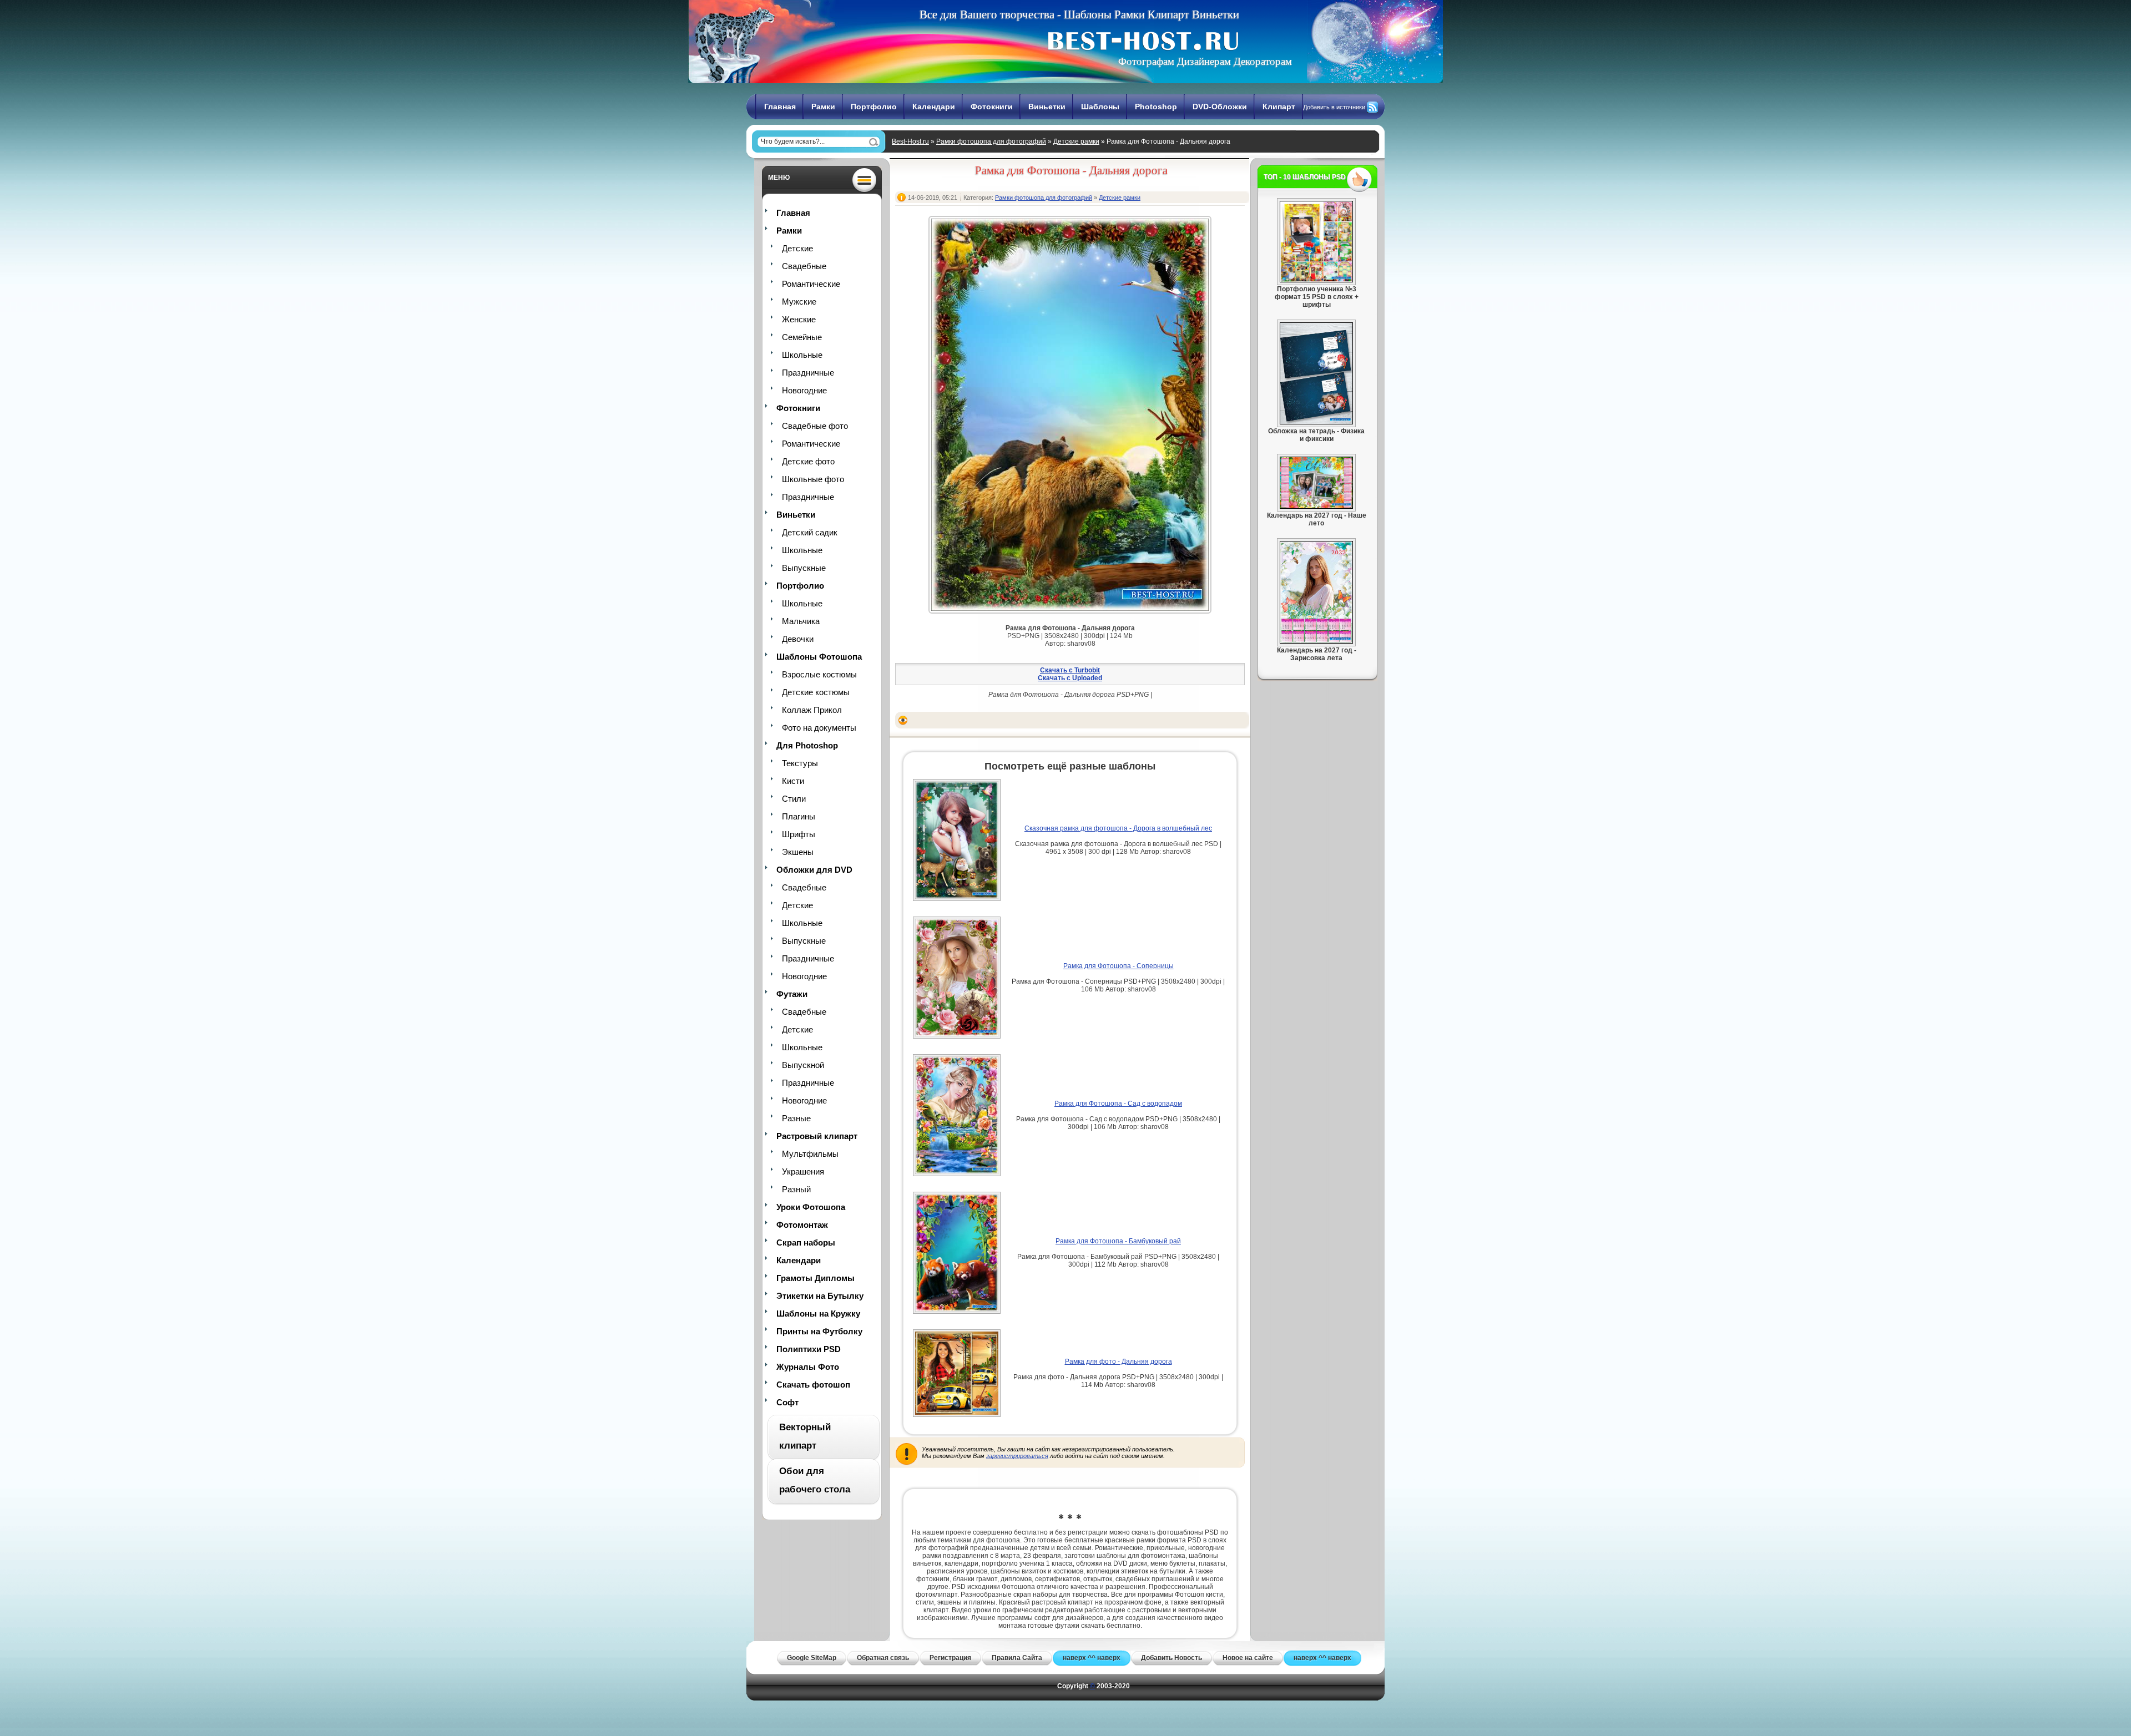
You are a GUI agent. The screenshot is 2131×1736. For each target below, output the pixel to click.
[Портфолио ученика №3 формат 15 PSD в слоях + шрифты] (1316, 280)
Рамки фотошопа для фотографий (991, 141)
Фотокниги (992, 107)
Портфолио (874, 107)
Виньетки (1047, 107)
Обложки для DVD (814, 870)
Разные (796, 1118)
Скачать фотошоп (813, 1385)
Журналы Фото (808, 1367)
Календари (934, 107)
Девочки (798, 639)
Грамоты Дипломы (815, 1278)
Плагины (799, 816)
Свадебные (804, 266)
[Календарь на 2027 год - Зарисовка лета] (1316, 641)
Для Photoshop (807, 745)
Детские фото (808, 461)
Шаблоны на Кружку (818, 1314)
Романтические (811, 284)
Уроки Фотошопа (811, 1207)
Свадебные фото (815, 426)
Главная (780, 107)
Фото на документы (819, 728)
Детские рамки (1076, 141)
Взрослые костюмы (819, 674)
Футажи (792, 994)
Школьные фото (813, 479)
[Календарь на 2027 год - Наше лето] (1316, 507)
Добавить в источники (1334, 107)
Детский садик (810, 532)
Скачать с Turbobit (1070, 670)
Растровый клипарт (817, 1136)
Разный (796, 1189)
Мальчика (801, 621)
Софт (787, 1402)
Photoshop (1156, 107)
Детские (797, 248)
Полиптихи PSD (809, 1349)
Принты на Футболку (819, 1331)
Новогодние (804, 390)
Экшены (798, 852)
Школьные (802, 355)
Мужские (799, 302)
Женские (799, 319)
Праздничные (808, 373)
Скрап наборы (806, 1242)
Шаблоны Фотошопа (819, 657)
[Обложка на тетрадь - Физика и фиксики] (1316, 422)
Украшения (803, 1171)
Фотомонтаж (802, 1225)
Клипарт (1279, 107)
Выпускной (803, 1065)
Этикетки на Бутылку (820, 1296)
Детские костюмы (816, 692)
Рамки (823, 107)
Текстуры (800, 763)
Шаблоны (1100, 107)
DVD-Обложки (1220, 107)
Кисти (793, 781)
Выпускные (804, 568)
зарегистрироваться (1017, 1456)
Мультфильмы (810, 1154)
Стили (794, 799)
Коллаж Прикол (812, 710)
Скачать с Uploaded (1070, 678)
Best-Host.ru (910, 141)
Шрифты (799, 834)
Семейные (802, 337)
